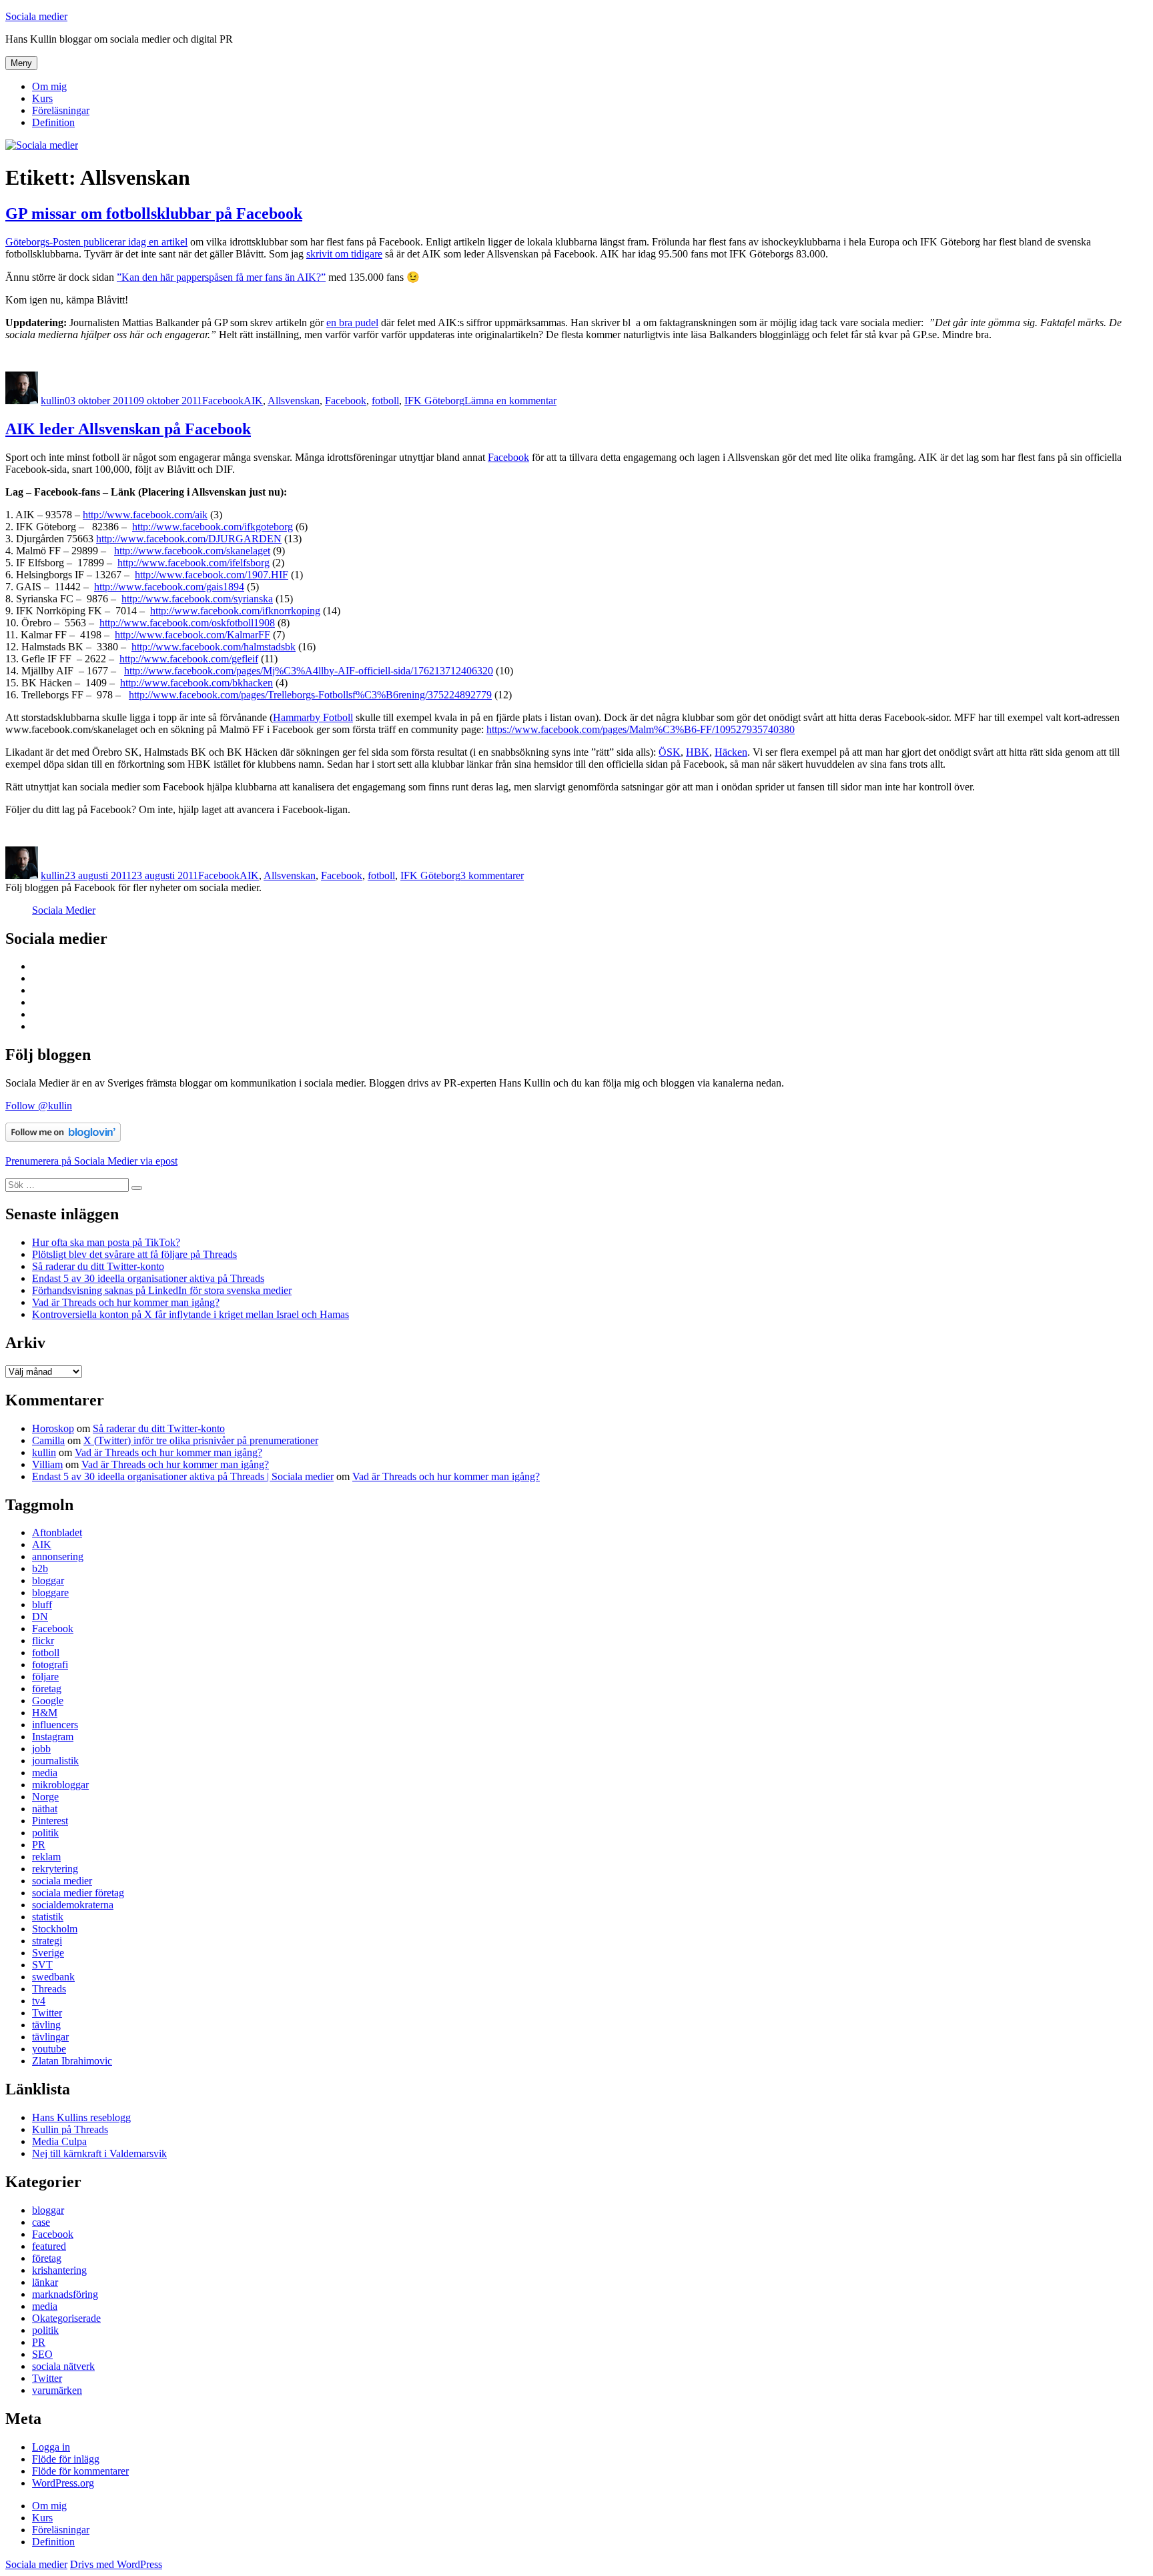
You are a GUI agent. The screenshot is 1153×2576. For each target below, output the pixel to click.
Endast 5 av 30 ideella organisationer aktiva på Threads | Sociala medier (183, 1476)
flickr (43, 1641)
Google (48, 1701)
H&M (45, 1713)
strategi (47, 1941)
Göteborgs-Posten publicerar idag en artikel (96, 242)
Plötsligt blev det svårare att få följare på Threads (134, 1254)
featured (49, 2246)
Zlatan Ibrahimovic (72, 2061)
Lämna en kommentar (510, 401)
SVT (42, 1965)
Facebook (223, 401)
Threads (49, 1989)
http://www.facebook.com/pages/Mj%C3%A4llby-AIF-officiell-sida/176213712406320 (309, 671)
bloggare (50, 1592)
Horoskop (53, 1428)
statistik (48, 1917)
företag (47, 1689)
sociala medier (62, 1881)
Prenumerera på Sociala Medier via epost (91, 1161)
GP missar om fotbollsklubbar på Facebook (154, 213)
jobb (41, 1749)
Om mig (49, 86)
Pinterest (50, 1821)
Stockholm (55, 1929)
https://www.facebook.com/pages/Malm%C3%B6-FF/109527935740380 (641, 729)
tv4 (39, 2001)
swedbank (53, 1977)
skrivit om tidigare (344, 254)
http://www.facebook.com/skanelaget (192, 551)
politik (45, 1833)
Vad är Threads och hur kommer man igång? (126, 1302)
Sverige (48, 1953)
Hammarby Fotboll (313, 717)
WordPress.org (63, 2483)
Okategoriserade (66, 2318)
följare (45, 1677)
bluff (42, 1604)
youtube (49, 2049)
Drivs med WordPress (116, 2564)
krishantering (59, 2270)
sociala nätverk (63, 2366)
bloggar (48, 1580)
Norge (45, 1797)
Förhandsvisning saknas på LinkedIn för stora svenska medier (162, 1290)
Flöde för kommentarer (80, 2471)
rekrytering (55, 1869)
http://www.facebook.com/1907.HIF (212, 575)
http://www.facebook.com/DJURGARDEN (189, 539)
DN (40, 1617)
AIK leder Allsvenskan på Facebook (128, 429)
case (41, 2222)
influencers (55, 1725)
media (45, 1773)
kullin (53, 401)
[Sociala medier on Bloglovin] (63, 1138)
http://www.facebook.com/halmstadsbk (214, 647)
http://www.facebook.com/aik (145, 515)
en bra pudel (352, 323)
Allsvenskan (294, 401)
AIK (253, 401)
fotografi (50, 1665)
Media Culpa (59, 2141)
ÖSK (670, 752)
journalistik (55, 1761)
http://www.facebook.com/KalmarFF (193, 635)
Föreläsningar (61, 110)
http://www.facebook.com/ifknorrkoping (235, 611)
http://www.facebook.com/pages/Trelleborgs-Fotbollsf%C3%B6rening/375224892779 (310, 695)
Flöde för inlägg (66, 2459)
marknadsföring (65, 2294)
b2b (40, 1568)
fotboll (385, 401)
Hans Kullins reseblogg (81, 2117)
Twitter (47, 2013)
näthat (45, 1809)
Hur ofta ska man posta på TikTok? (106, 1242)
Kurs (42, 98)
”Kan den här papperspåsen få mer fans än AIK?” (221, 277)
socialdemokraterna (73, 1905)
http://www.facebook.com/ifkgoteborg (213, 527)
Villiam (47, 1464)
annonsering (58, 1556)
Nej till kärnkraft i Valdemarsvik (99, 2153)
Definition (53, 122)
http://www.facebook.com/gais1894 (169, 587)
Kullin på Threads (70, 2129)
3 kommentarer (492, 875)
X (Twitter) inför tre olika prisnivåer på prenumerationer (201, 1440)
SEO (42, 2354)
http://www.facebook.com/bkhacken (197, 683)
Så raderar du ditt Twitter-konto (98, 1266)
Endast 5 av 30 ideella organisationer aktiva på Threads (148, 1278)
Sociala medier (36, 16)
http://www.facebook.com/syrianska (197, 599)
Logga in (51, 2447)
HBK (698, 752)
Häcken (731, 752)
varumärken (57, 2390)
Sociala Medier (64, 910)
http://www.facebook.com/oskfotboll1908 (187, 623)
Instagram (53, 1737)
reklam (46, 1857)
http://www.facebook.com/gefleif (189, 659)
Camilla (48, 1440)
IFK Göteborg (434, 401)
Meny (21, 63)
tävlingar (50, 2037)
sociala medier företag (78, 1893)
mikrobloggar (60, 1785)
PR (39, 1845)
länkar (45, 2282)
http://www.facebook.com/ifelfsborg (194, 563)
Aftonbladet (57, 1532)
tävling (46, 2025)
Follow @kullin (39, 1106)
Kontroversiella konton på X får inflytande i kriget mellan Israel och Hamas (190, 1314)
